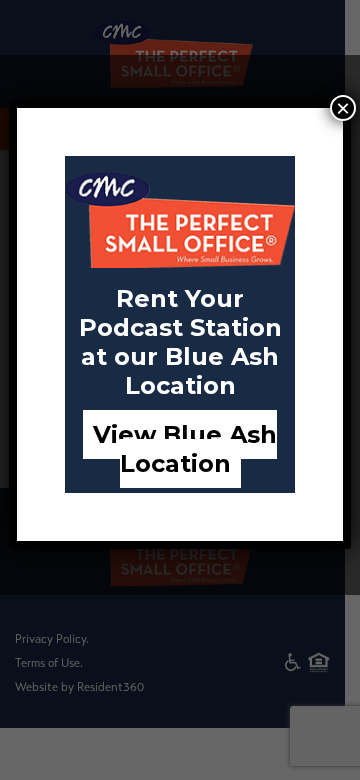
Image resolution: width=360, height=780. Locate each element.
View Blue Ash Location (185, 449)
